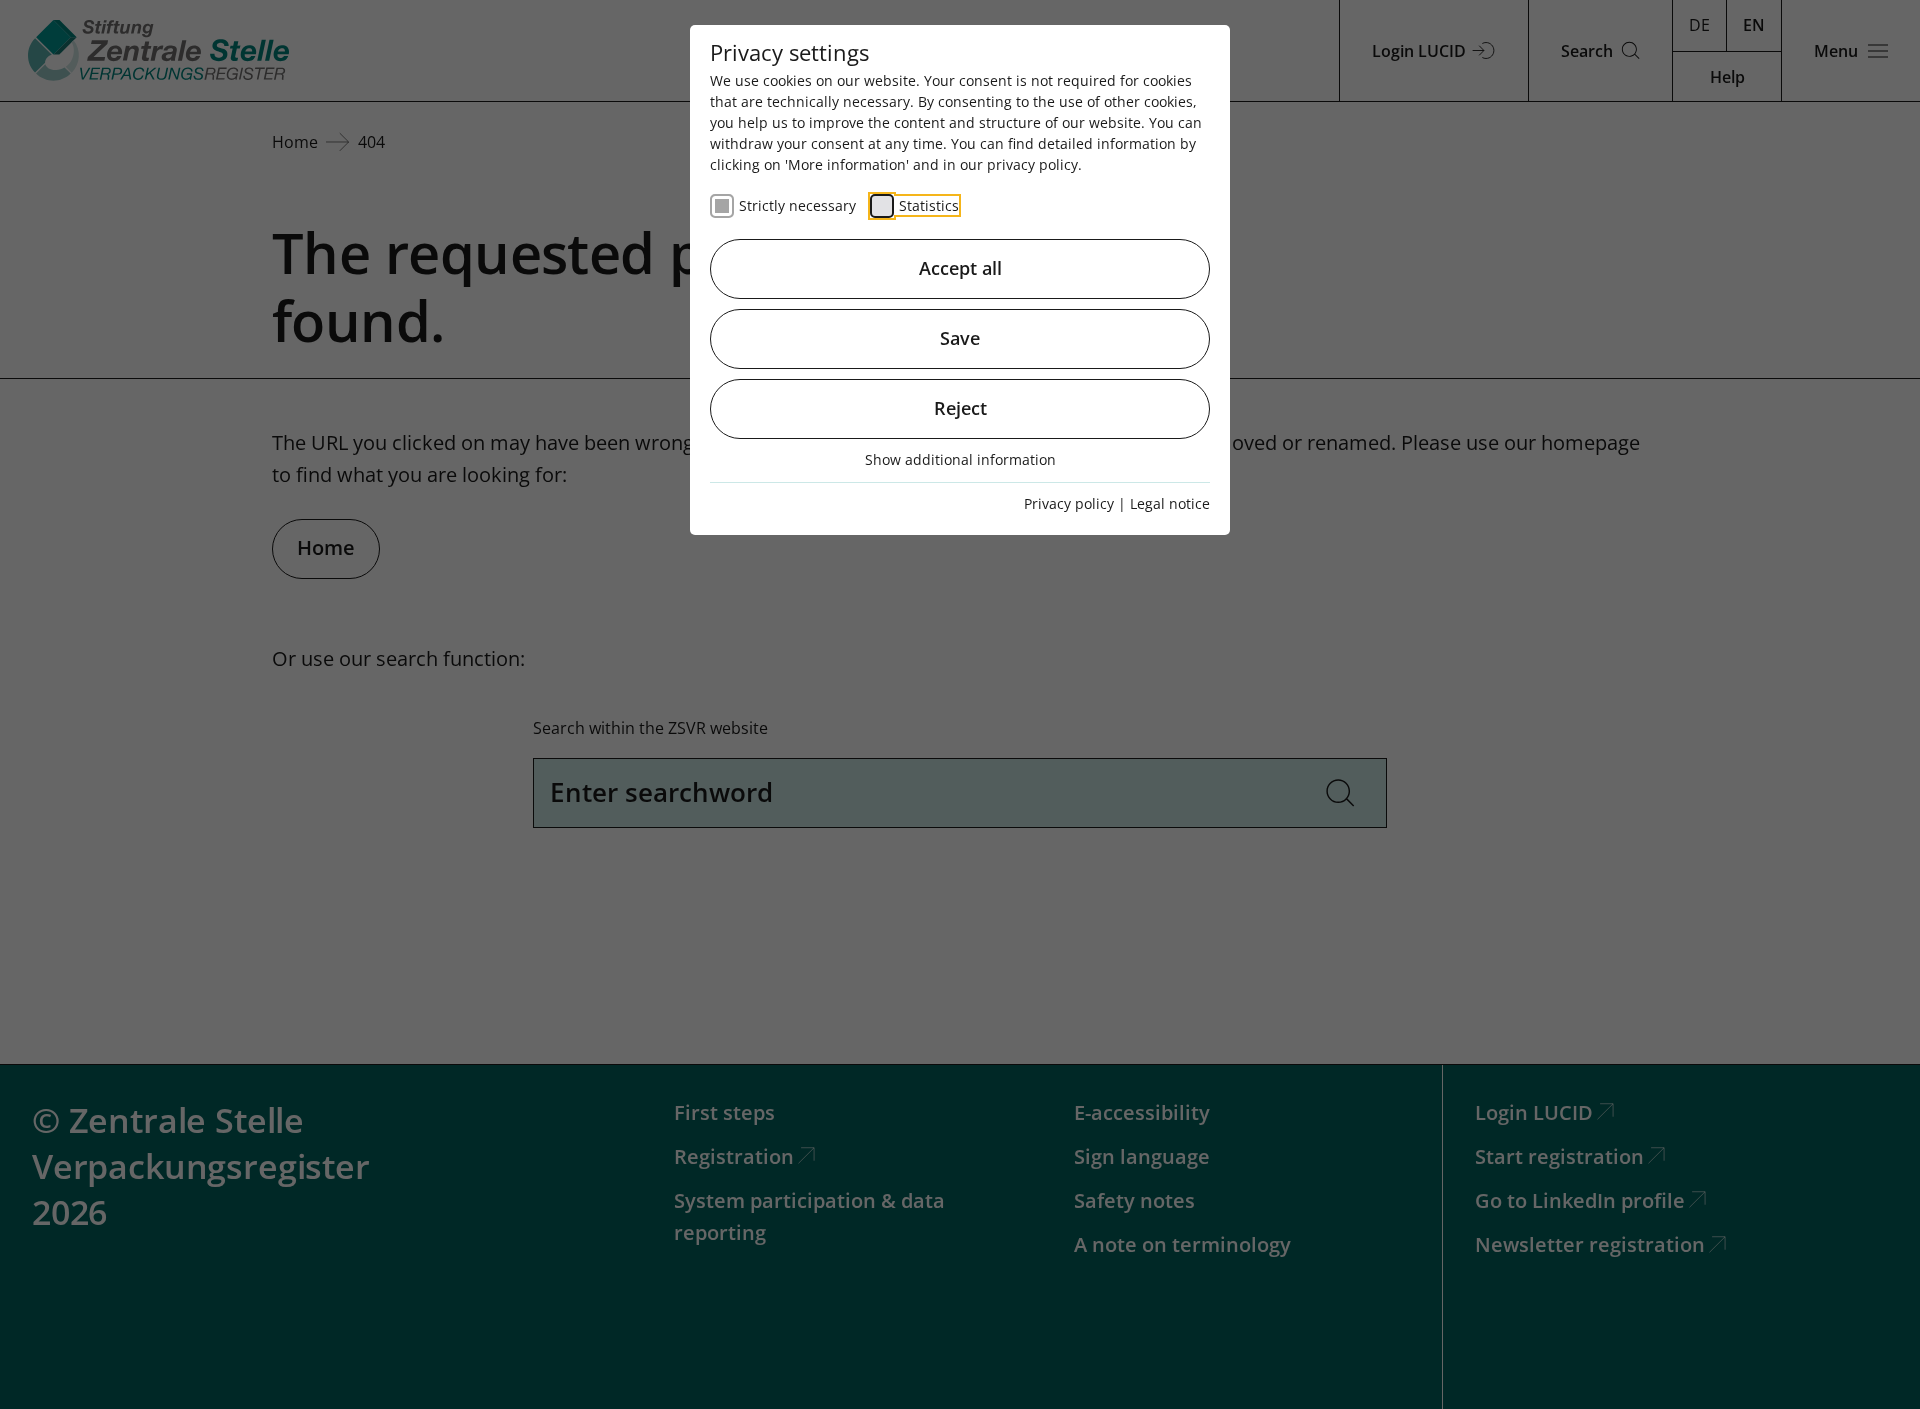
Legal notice (1170, 503)
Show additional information (960, 459)
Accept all (960, 268)
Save (960, 338)
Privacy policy (1069, 503)
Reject (960, 408)
